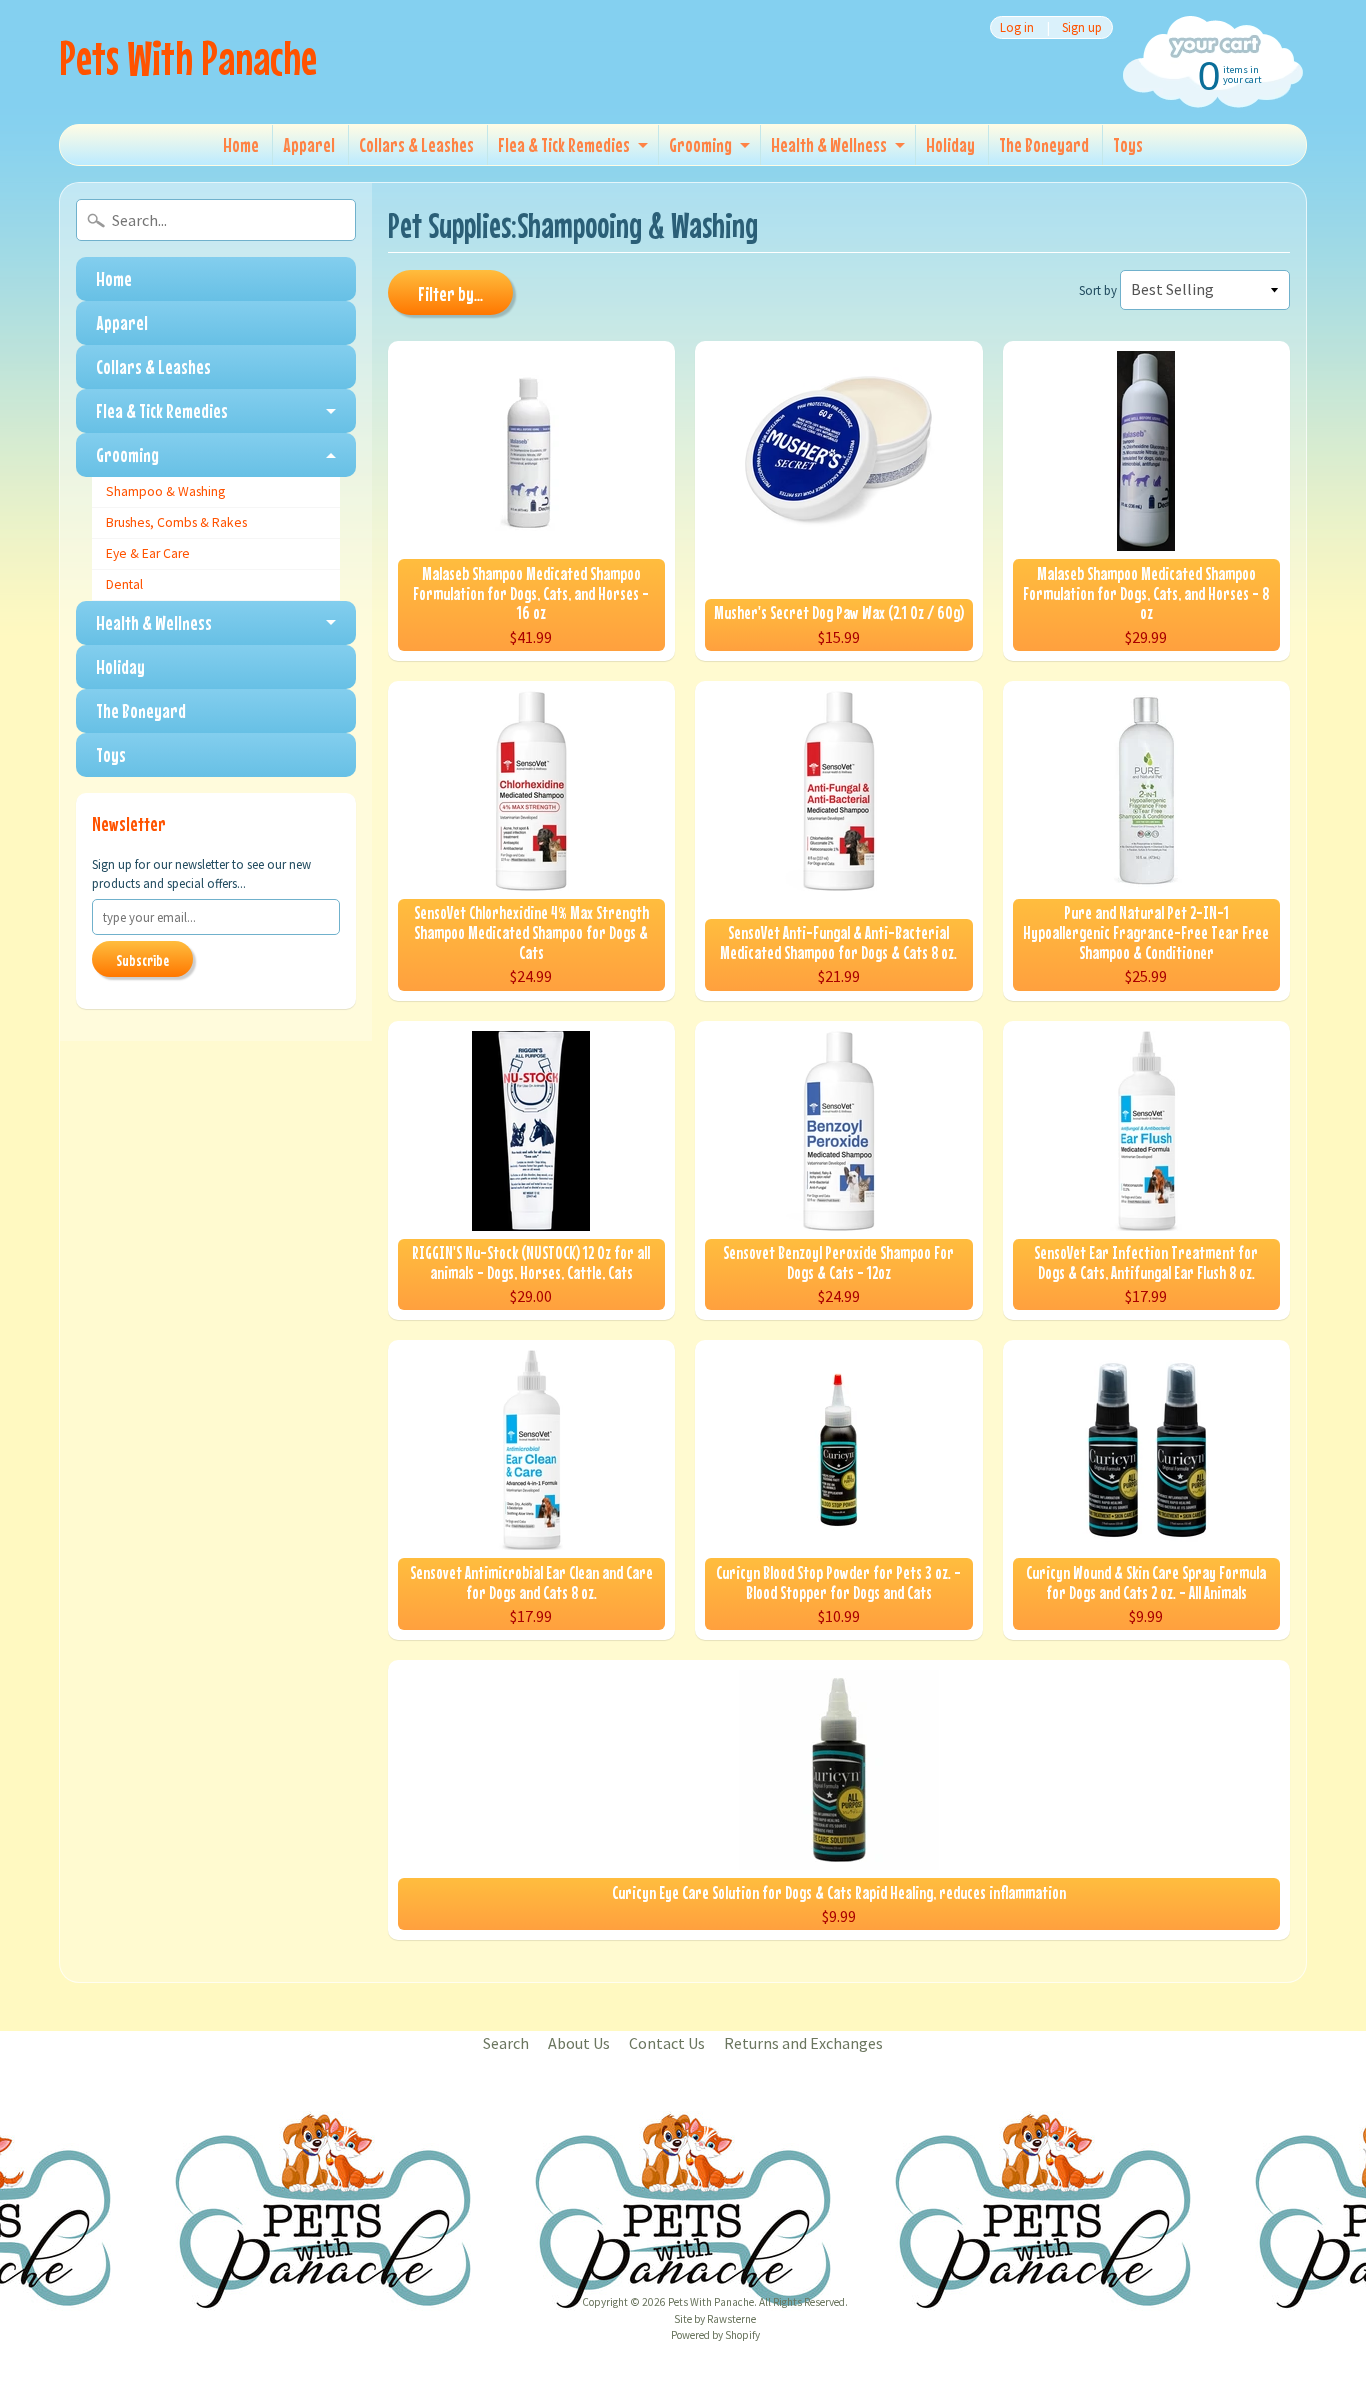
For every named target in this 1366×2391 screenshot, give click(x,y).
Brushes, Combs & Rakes (176, 522)
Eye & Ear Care (148, 553)
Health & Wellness (829, 144)
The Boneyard (1044, 144)
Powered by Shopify (715, 2335)
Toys (1128, 144)
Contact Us (667, 2043)
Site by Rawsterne (715, 2319)
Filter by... (450, 293)
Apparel (309, 144)
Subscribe (142, 960)
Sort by (1098, 290)
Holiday (950, 144)
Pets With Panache (188, 57)
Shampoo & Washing (165, 491)
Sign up (1082, 27)
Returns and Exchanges (803, 2043)
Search (506, 2043)
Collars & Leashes (416, 144)
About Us (579, 2043)
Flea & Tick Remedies (564, 144)
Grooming (700, 144)
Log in (1017, 27)
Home (241, 144)
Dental (124, 584)
